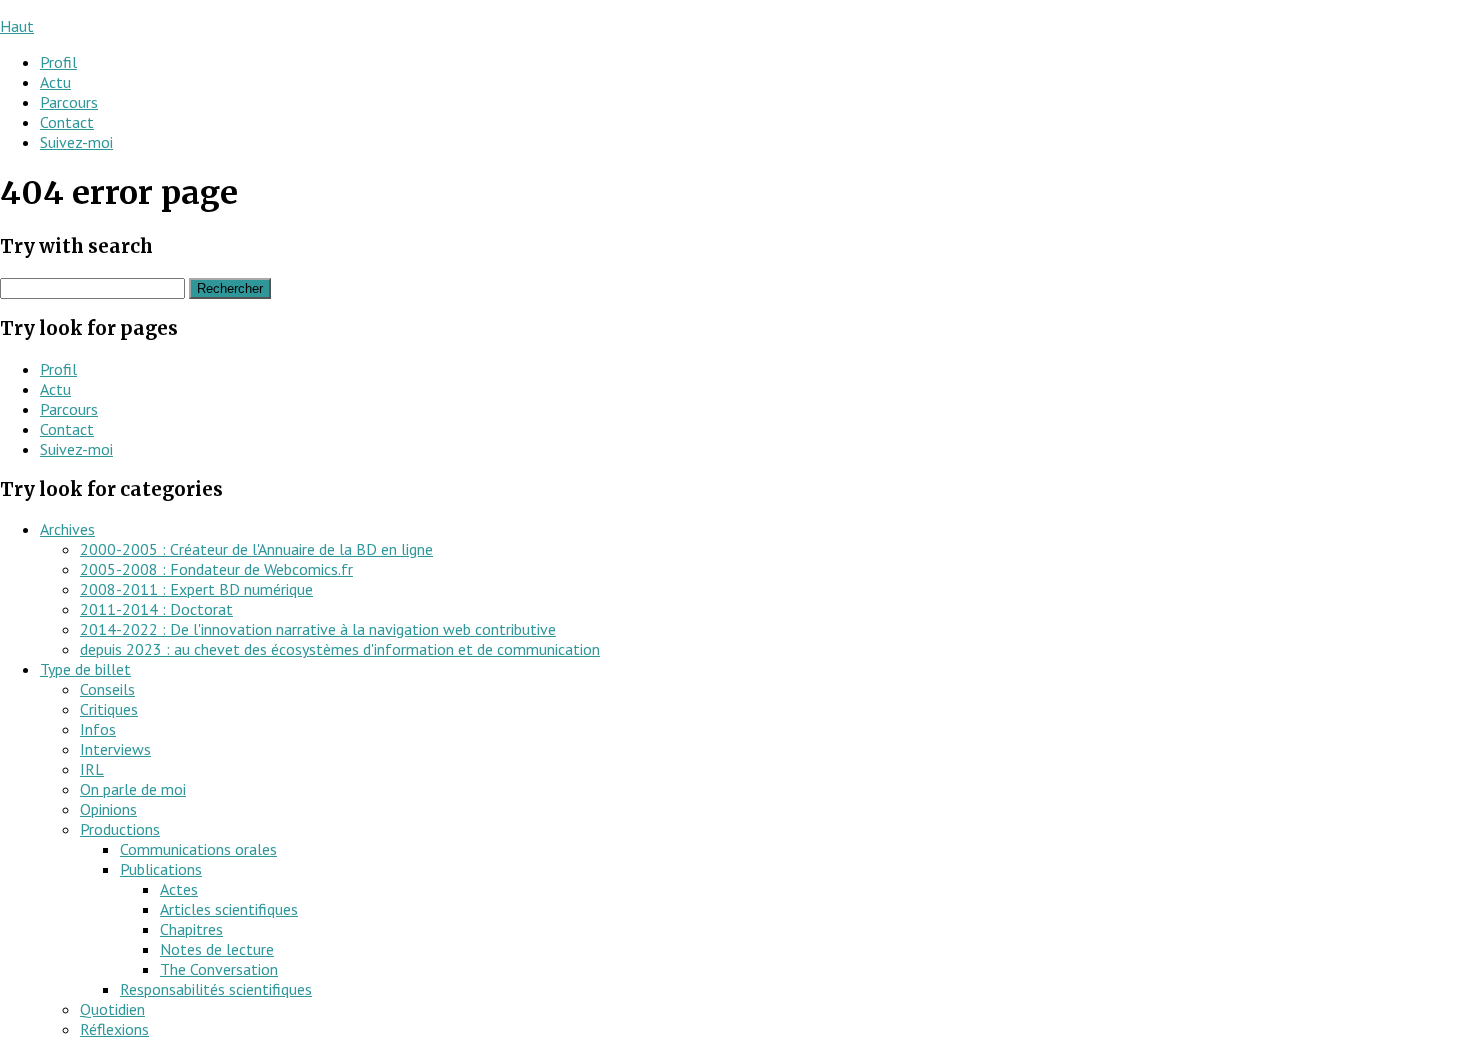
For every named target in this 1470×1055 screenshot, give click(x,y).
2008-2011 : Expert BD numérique (196, 589)
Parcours (69, 102)
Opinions (108, 809)
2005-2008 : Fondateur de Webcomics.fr (216, 569)
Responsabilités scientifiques (216, 989)
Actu (55, 82)
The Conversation (219, 969)
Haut (17, 26)
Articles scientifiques (229, 909)
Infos (98, 729)
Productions (120, 829)
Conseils (107, 689)
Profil (58, 62)
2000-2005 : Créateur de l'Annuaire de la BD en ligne (256, 549)
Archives (67, 529)
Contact (67, 122)
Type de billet (85, 669)
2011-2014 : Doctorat (156, 609)
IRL (92, 769)
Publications (161, 869)
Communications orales (198, 849)
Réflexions (114, 1029)
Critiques (109, 709)
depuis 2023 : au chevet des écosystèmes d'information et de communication (340, 649)
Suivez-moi (76, 142)
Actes (179, 889)
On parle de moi (133, 789)
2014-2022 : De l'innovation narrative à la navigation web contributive (318, 629)
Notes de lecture (217, 949)
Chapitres (191, 929)
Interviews (115, 749)
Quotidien (112, 1009)
